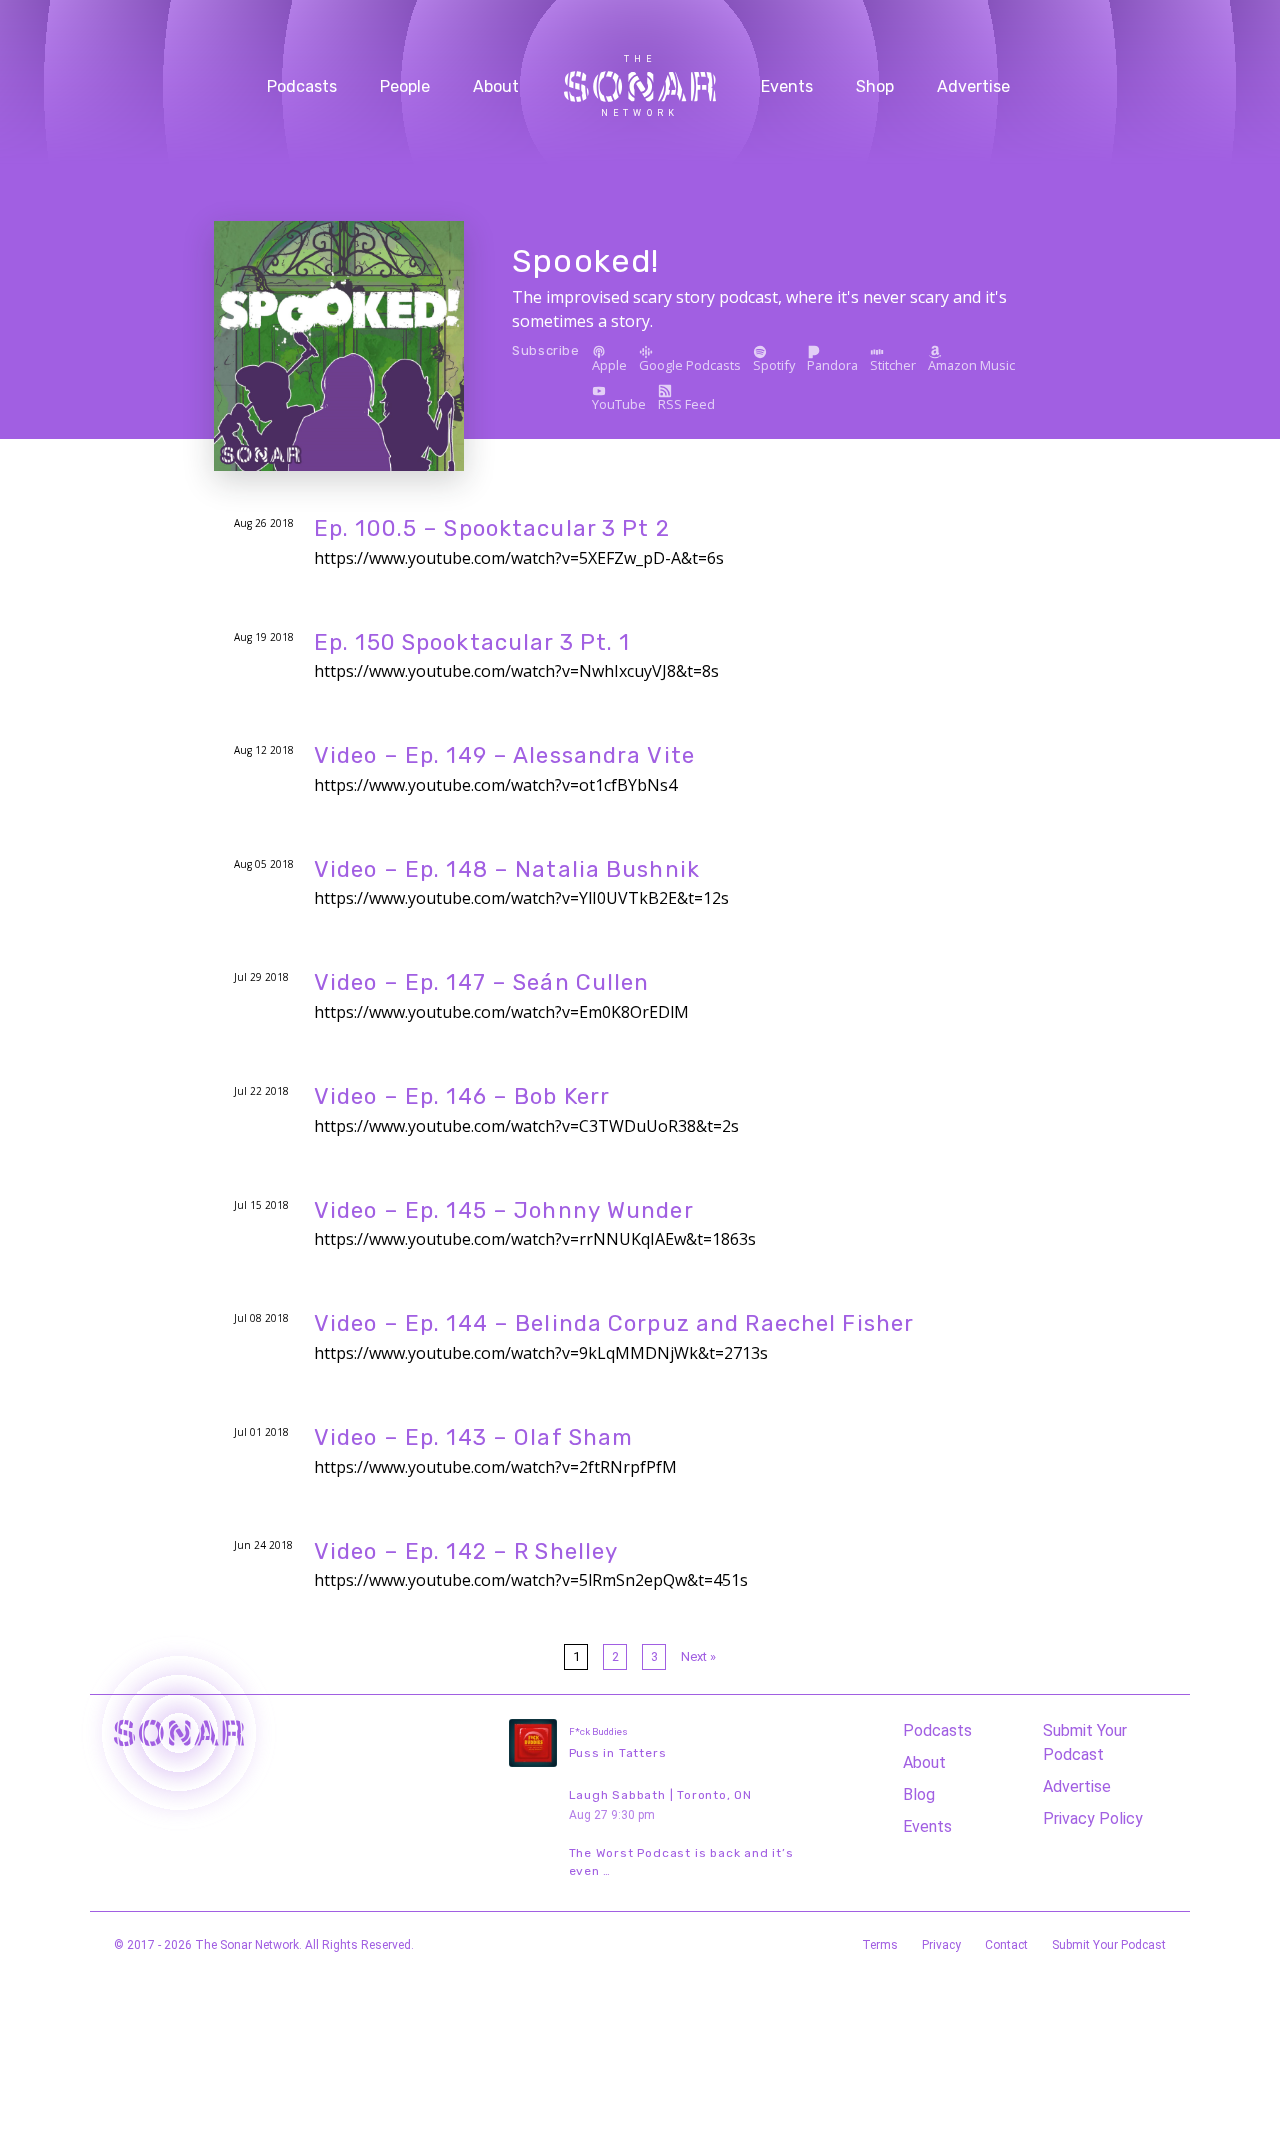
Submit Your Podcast (1085, 1742)
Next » (698, 1656)
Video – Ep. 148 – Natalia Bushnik (507, 869)
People (405, 86)
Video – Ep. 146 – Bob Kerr (462, 1096)
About (496, 86)
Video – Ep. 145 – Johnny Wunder (504, 1210)
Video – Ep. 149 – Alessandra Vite (504, 755)
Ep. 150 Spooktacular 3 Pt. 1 (472, 642)
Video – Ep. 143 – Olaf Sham (473, 1437)
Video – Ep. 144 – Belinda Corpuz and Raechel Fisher (614, 1323)
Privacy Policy (1093, 1818)
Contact (1006, 1945)
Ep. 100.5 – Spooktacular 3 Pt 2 (492, 528)
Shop (875, 86)
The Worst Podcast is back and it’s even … (681, 1862)
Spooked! (586, 261)
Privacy (941, 1945)
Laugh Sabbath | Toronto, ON (661, 1795)
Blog (919, 1794)
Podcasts (302, 86)
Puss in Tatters (618, 1753)
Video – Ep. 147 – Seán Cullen (481, 982)
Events (787, 86)
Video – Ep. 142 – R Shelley (466, 1551)
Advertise (973, 86)
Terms (880, 1945)
